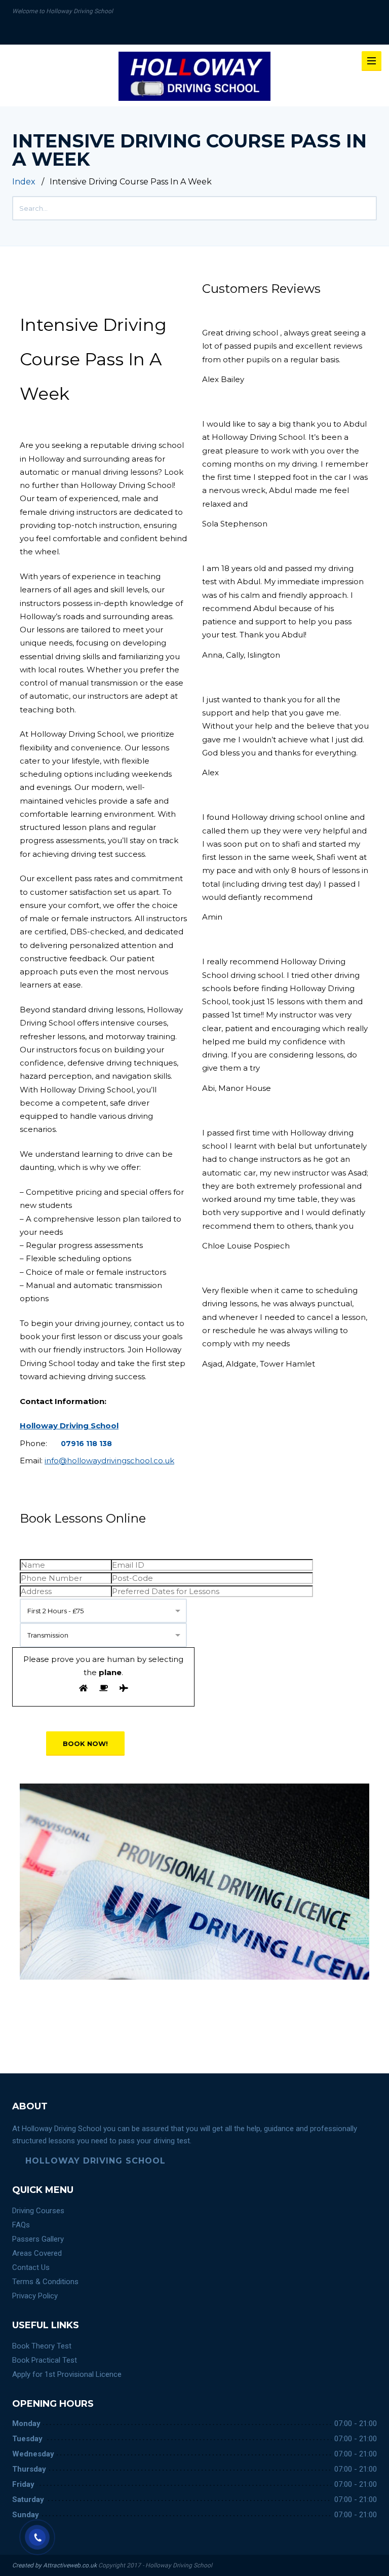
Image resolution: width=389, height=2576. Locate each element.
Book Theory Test (42, 2346)
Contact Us (31, 2267)
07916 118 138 (86, 1444)
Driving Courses (38, 2211)
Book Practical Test (45, 2360)
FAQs (21, 2225)
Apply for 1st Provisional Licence (67, 2374)
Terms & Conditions (45, 2282)
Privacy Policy (35, 2296)
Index (24, 182)
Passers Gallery (38, 2239)
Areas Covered (37, 2253)
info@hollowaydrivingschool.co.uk (109, 1461)
